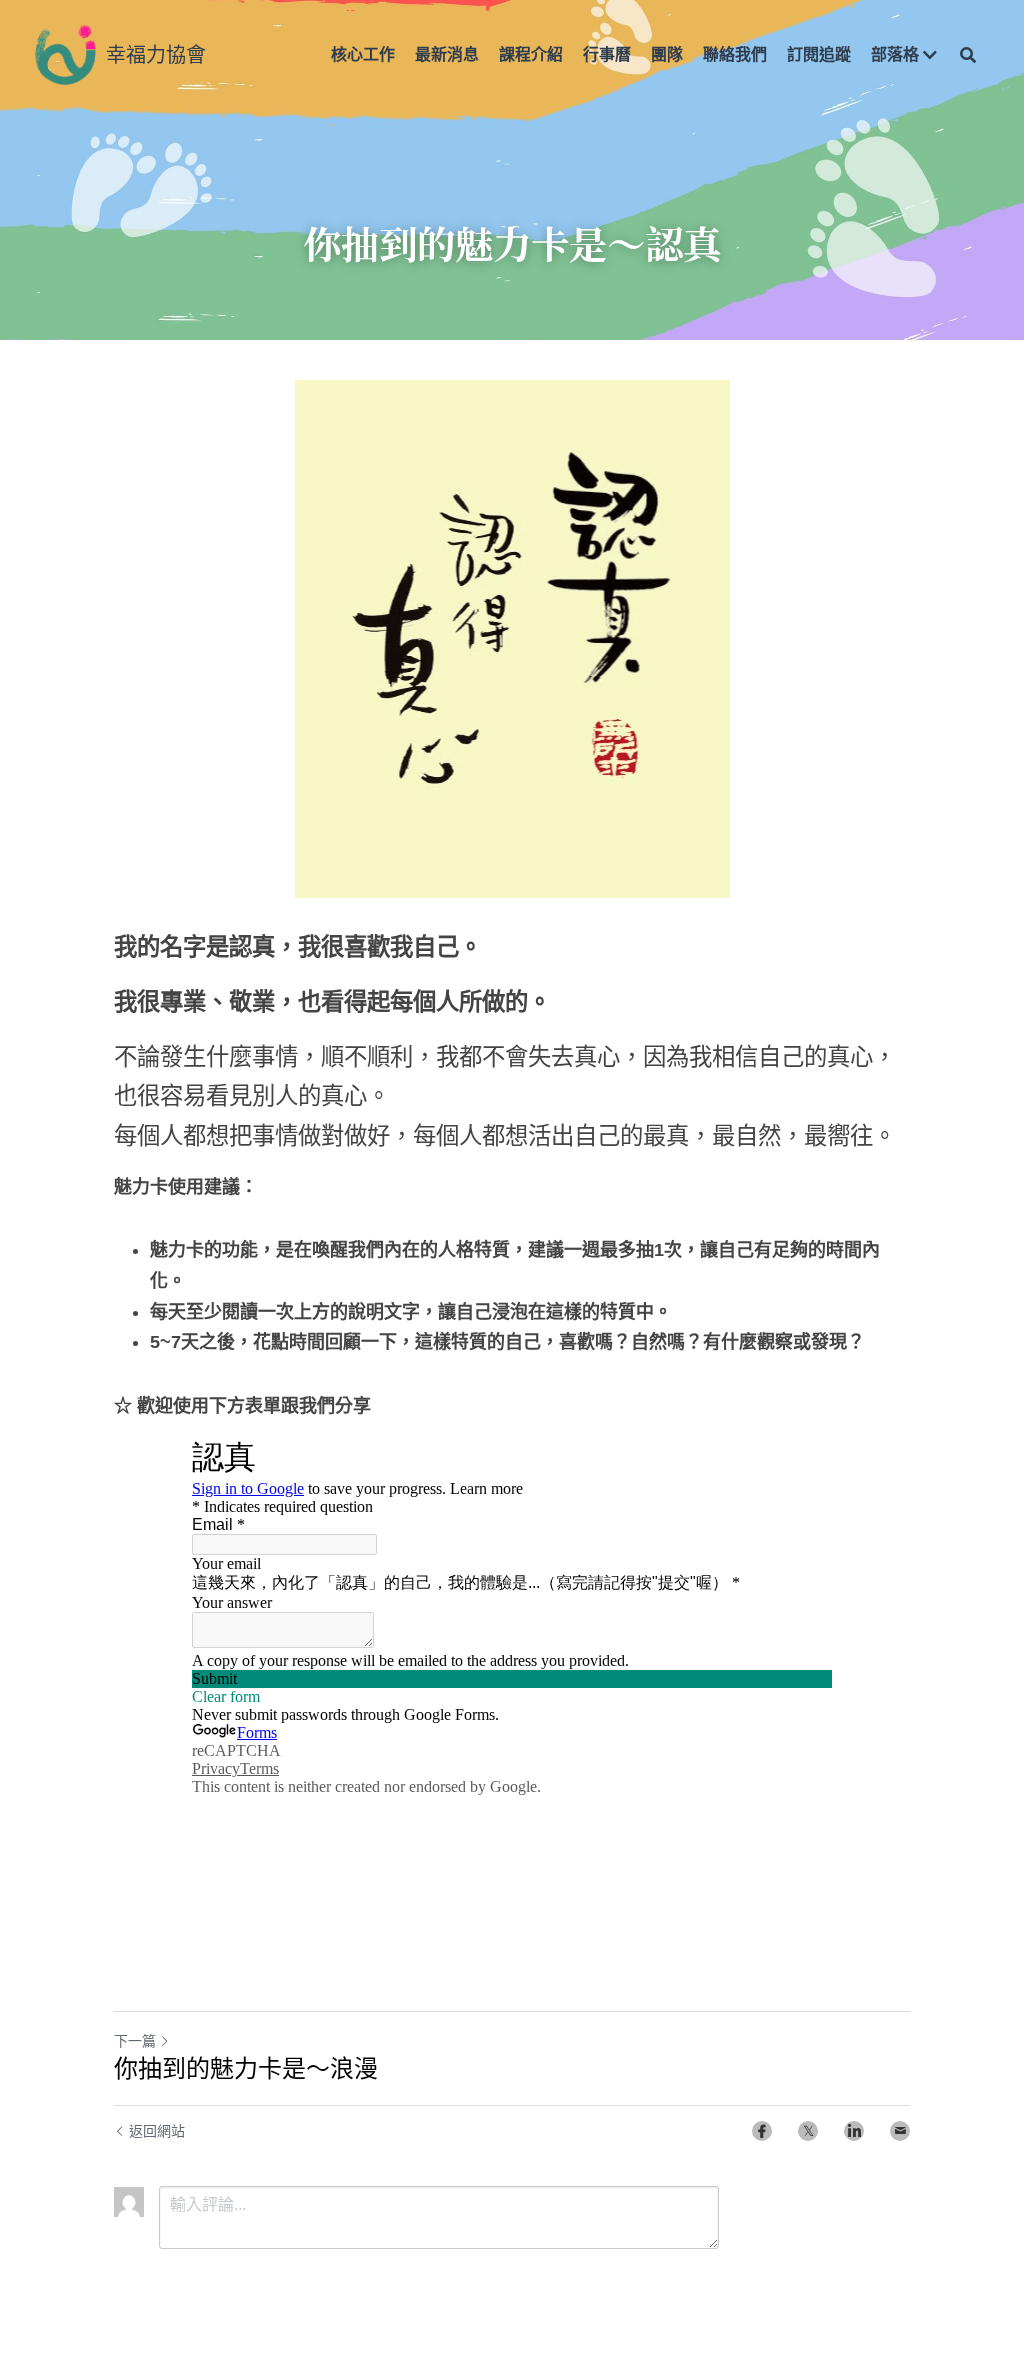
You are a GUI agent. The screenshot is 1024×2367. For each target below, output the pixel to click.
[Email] (900, 2131)
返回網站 (157, 2131)
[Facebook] (762, 2131)
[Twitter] (808, 2131)
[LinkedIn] (854, 2131)
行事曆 (607, 54)
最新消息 (447, 54)
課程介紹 (531, 54)
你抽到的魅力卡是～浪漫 (246, 2068)
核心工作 (363, 54)
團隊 (667, 54)
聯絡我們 (735, 54)
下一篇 (135, 2041)
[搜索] (968, 55)
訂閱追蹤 (819, 54)
